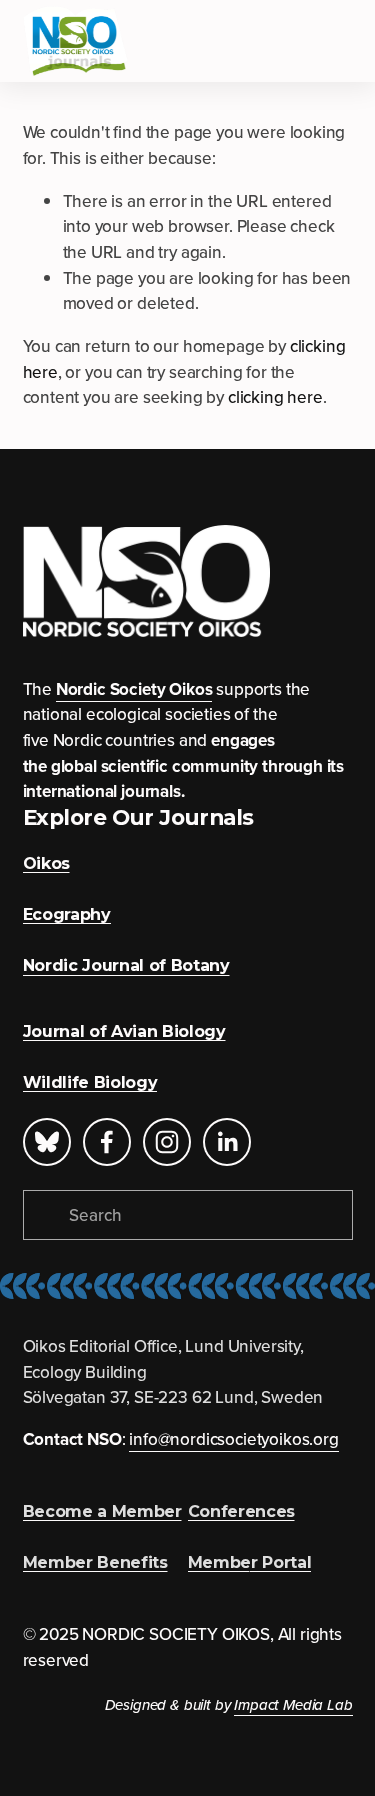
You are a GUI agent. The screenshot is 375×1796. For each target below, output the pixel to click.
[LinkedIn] (227, 1142)
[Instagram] (167, 1142)
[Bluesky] (47, 1142)
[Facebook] (107, 1142)
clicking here (275, 397)
